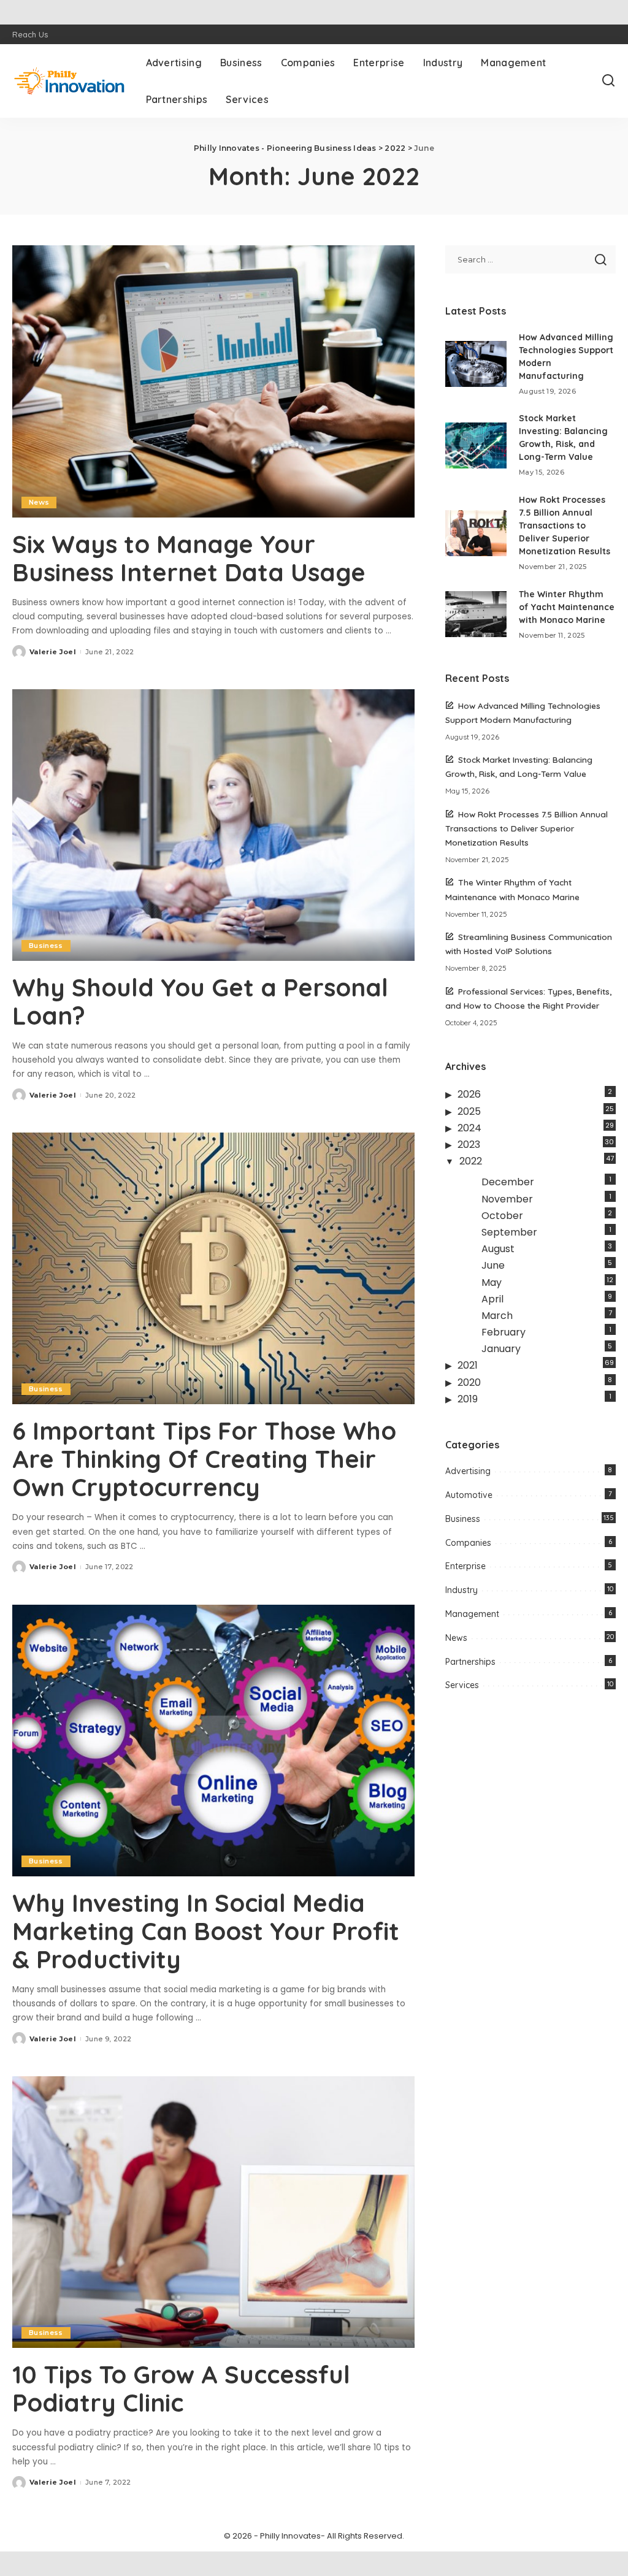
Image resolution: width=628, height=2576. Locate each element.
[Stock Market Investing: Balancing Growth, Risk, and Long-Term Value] (476, 445)
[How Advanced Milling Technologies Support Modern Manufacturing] (476, 364)
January (501, 1349)
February (504, 1332)
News (39, 502)
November (507, 1199)
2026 (469, 1094)
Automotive (469, 1495)
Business (46, 946)
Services (462, 1685)
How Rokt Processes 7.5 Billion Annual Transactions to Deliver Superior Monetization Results (565, 526)
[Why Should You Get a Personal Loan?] (213, 825)
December (508, 1182)
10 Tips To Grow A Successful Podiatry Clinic (181, 2388)
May (492, 1282)
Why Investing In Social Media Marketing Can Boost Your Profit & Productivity (206, 1931)
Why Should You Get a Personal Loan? (200, 1001)
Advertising (468, 1471)
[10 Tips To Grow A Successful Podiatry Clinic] (213, 2212)
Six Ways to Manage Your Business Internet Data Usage (189, 558)
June (493, 1265)
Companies (468, 1543)
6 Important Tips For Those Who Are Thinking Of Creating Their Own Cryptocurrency (204, 1459)
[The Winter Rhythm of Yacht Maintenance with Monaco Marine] (476, 614)
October (502, 1216)
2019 (468, 1399)
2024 (469, 1128)
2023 (469, 1145)
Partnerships (470, 1662)
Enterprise (465, 1566)
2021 (468, 1365)
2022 (471, 1161)
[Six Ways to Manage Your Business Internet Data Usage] (213, 381)
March (497, 1316)
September (509, 1232)
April (492, 1299)
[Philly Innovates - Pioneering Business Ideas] (70, 81)
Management (472, 1614)
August (498, 1249)
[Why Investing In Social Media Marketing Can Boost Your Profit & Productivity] (213, 1741)
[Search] (608, 81)
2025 (469, 1111)
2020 (469, 1382)
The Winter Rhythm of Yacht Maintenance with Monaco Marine (567, 607)
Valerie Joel (53, 652)
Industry (461, 1590)
